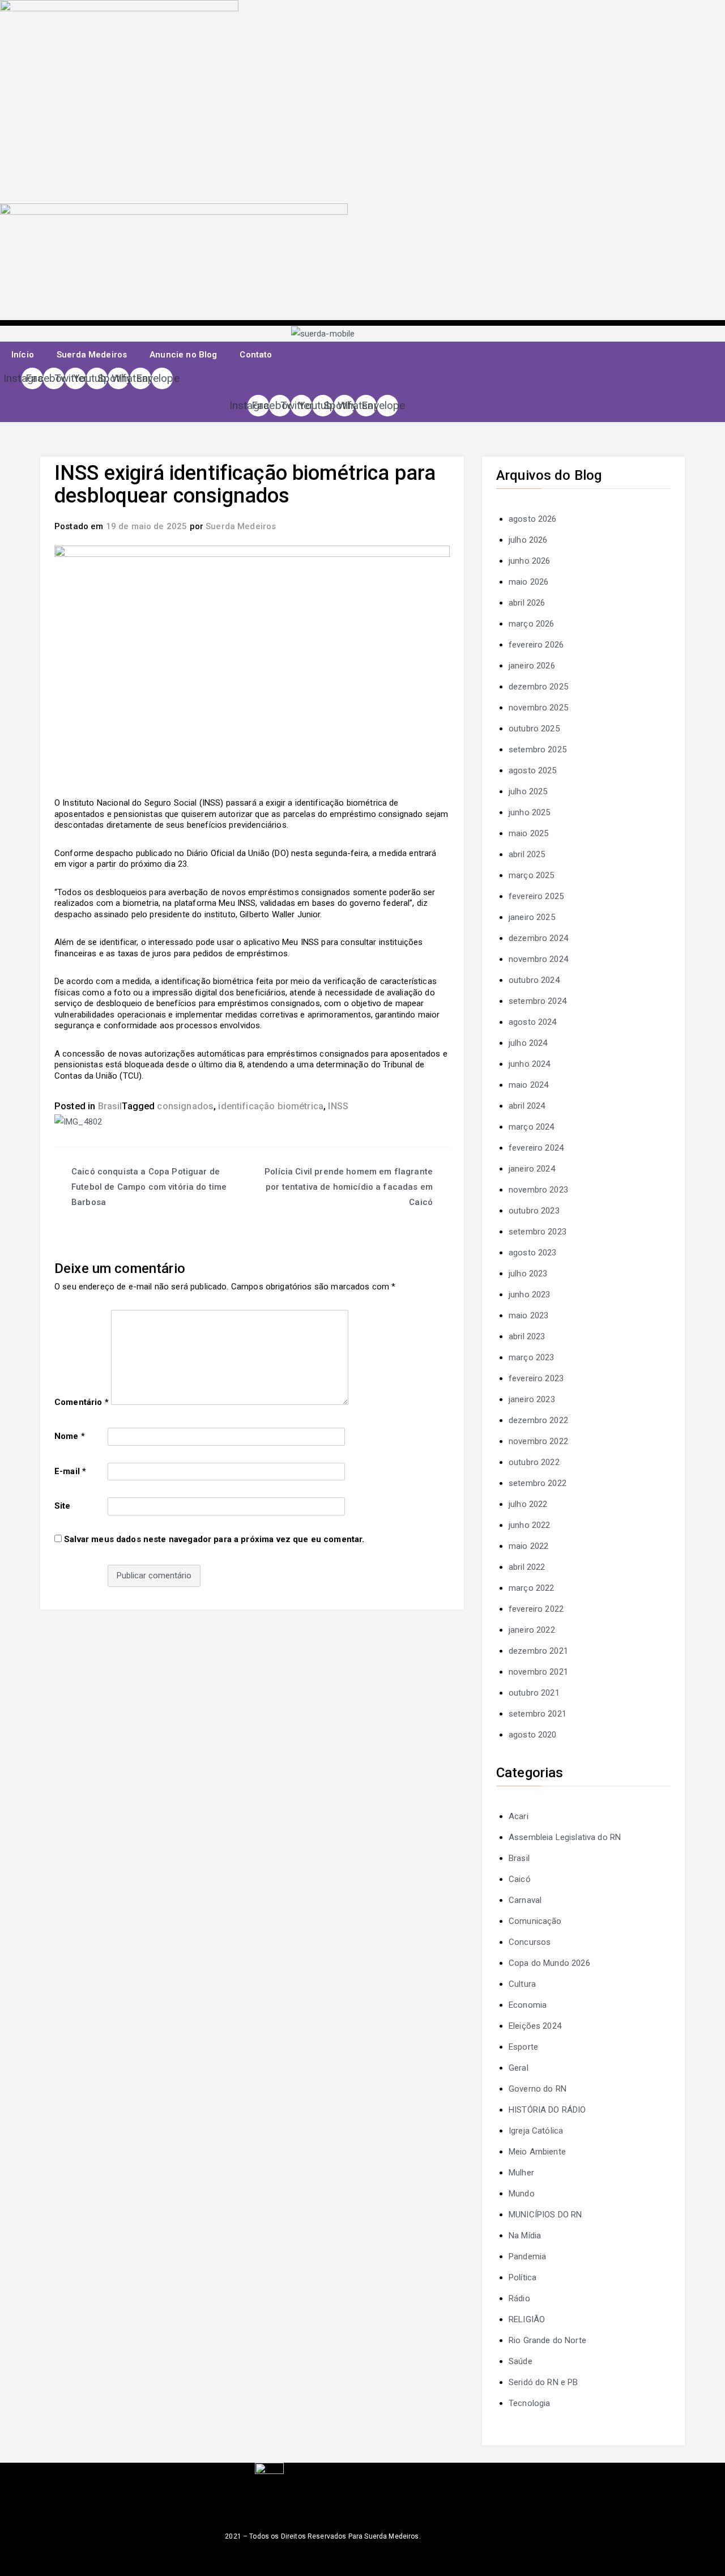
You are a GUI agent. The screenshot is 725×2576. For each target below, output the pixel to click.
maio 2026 (528, 582)
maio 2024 (528, 1085)
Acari (519, 1816)
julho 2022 (528, 1504)
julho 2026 (528, 540)
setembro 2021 (538, 1714)
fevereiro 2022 (536, 1609)
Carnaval (525, 1900)
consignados (185, 1106)
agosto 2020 (533, 1735)
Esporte (523, 2047)
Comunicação (535, 1921)
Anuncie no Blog (183, 355)
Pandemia (527, 2256)
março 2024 (532, 1127)
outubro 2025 (534, 729)
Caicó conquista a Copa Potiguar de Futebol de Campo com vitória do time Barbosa (149, 1187)
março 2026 (532, 624)
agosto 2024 (533, 1022)
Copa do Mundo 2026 (549, 1963)
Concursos (530, 1942)
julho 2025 (528, 791)
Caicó (520, 1879)
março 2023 (532, 1357)
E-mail (70, 1471)
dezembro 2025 (538, 687)
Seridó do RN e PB (543, 2382)
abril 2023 (527, 1336)
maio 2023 (528, 1315)
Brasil (110, 1106)
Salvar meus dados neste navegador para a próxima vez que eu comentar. (214, 1539)
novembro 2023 (538, 1190)
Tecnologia (530, 2403)
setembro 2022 (538, 1483)
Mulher (521, 2173)
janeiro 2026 (532, 666)
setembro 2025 (538, 750)
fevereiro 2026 (536, 645)
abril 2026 (527, 603)
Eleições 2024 (535, 2026)
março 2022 (532, 1588)
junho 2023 (530, 1295)
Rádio (519, 2298)
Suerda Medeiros (92, 355)
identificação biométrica (271, 1106)
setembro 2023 (538, 1232)
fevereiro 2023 (536, 1378)
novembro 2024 (538, 959)
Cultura (522, 1984)
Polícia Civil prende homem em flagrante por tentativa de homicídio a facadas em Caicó (349, 1187)
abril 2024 (527, 1106)
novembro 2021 (538, 1672)
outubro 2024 (534, 980)
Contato (256, 355)
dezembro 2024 (538, 938)
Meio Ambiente (537, 2152)
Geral (519, 2068)
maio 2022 (528, 1546)
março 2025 (532, 875)
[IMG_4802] (78, 1121)
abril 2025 (527, 854)
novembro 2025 (538, 708)
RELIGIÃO (527, 2319)
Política (523, 2277)
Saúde (521, 2361)
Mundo (522, 2194)
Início (23, 355)
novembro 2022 (538, 1441)
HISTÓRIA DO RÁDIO (547, 2110)
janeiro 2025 (532, 917)
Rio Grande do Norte (547, 2340)
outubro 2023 (534, 1211)
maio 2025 (528, 833)
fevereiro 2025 (536, 896)
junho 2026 (530, 561)
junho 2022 (530, 1525)
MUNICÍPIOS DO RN (545, 2215)
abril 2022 (527, 1567)
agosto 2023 (533, 1253)
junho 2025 (530, 812)
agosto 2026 (533, 519)
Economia (528, 2005)
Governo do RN (538, 2089)
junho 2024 (530, 1064)
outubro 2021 (534, 1693)
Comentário (82, 1402)
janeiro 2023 (532, 1399)
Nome (70, 1436)
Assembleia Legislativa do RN (565, 1837)
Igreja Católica (536, 2131)
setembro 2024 (538, 1001)
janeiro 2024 (532, 1169)
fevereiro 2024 (536, 1148)
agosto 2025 (533, 770)
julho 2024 (528, 1043)
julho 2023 (528, 1274)
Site (63, 1506)
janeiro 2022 (532, 1630)
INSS (338, 1106)
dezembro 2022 (538, 1420)
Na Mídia (525, 2236)
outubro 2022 (534, 1462)
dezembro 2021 (538, 1651)
